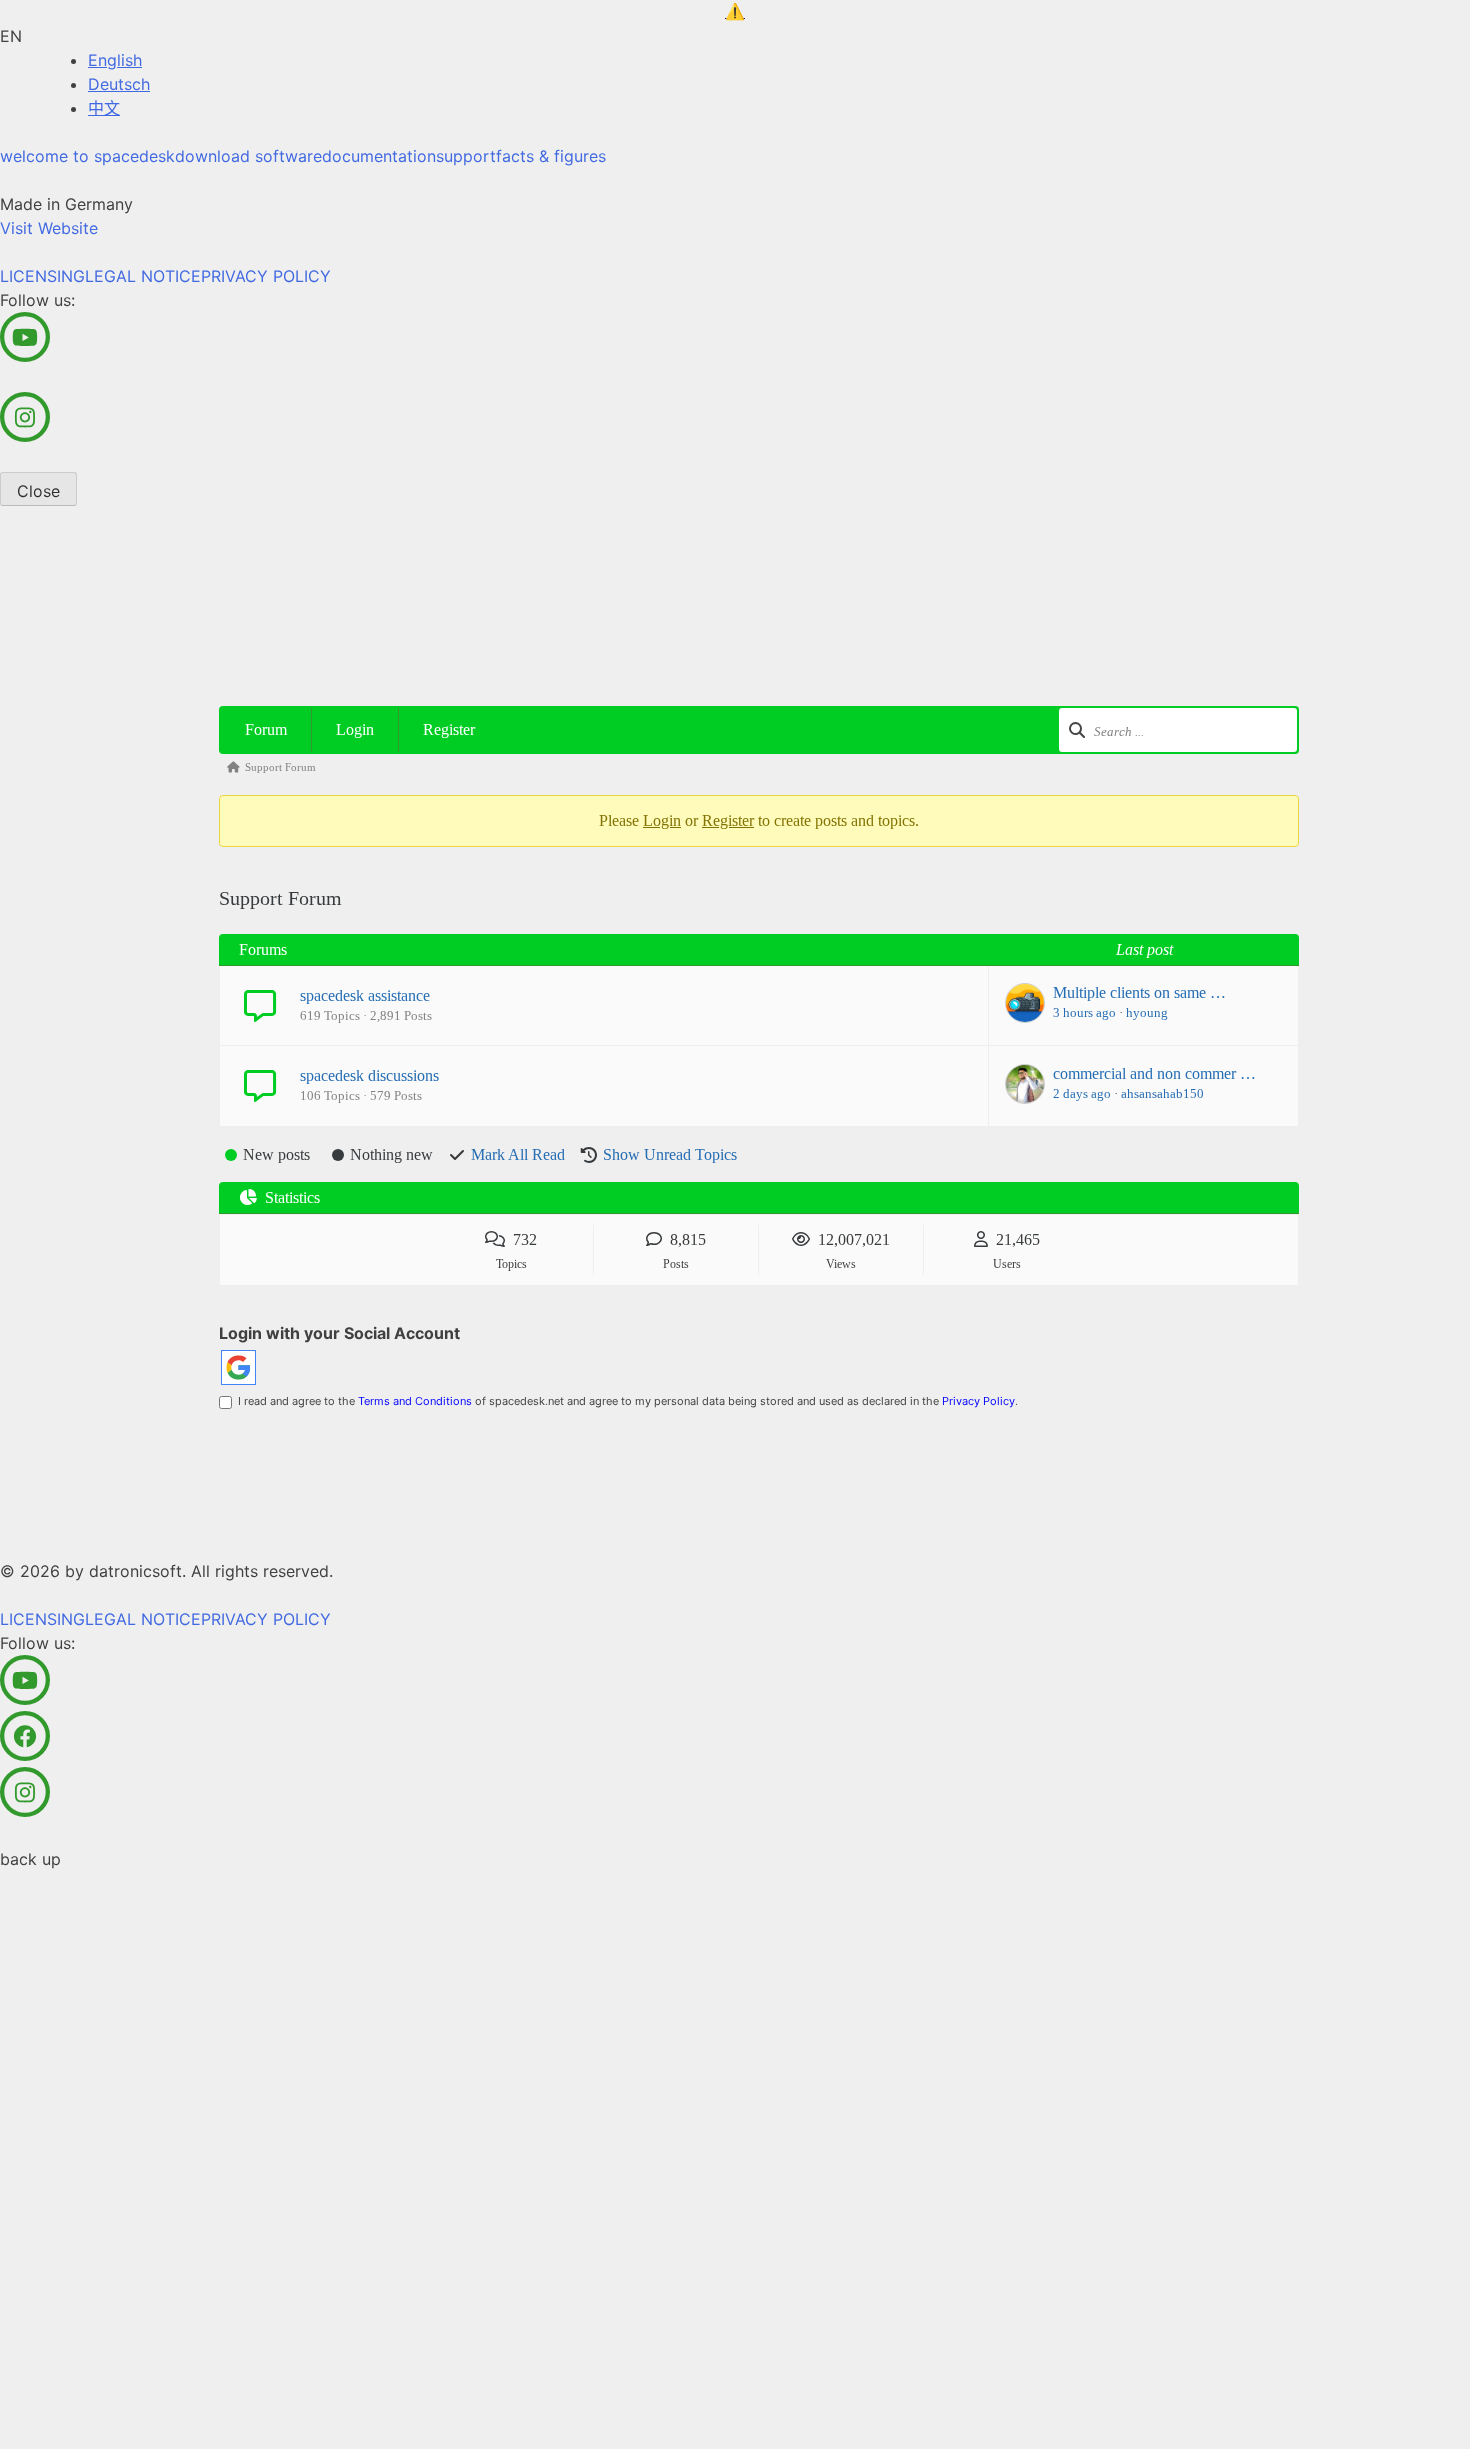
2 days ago (1082, 1093)
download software (248, 156)
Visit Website (49, 228)
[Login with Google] (238, 1367)
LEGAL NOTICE (143, 276)
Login (355, 729)
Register (449, 729)
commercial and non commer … (1154, 1073)
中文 (104, 108)
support (466, 156)
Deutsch (119, 84)
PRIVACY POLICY (266, 276)
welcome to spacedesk (87, 156)
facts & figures (551, 156)
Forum (266, 729)
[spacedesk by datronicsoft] (735, 12)
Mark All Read (518, 1154)
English (115, 60)
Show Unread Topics (670, 1154)
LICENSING (42, 276)
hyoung (1147, 1012)
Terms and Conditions (415, 1401)
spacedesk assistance (365, 995)
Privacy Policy (978, 1401)
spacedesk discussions (369, 1075)
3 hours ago (1084, 1012)
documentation (379, 156)
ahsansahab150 (1162, 1093)
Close (38, 491)
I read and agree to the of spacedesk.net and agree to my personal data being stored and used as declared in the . (625, 1401)
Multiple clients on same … (1139, 992)
